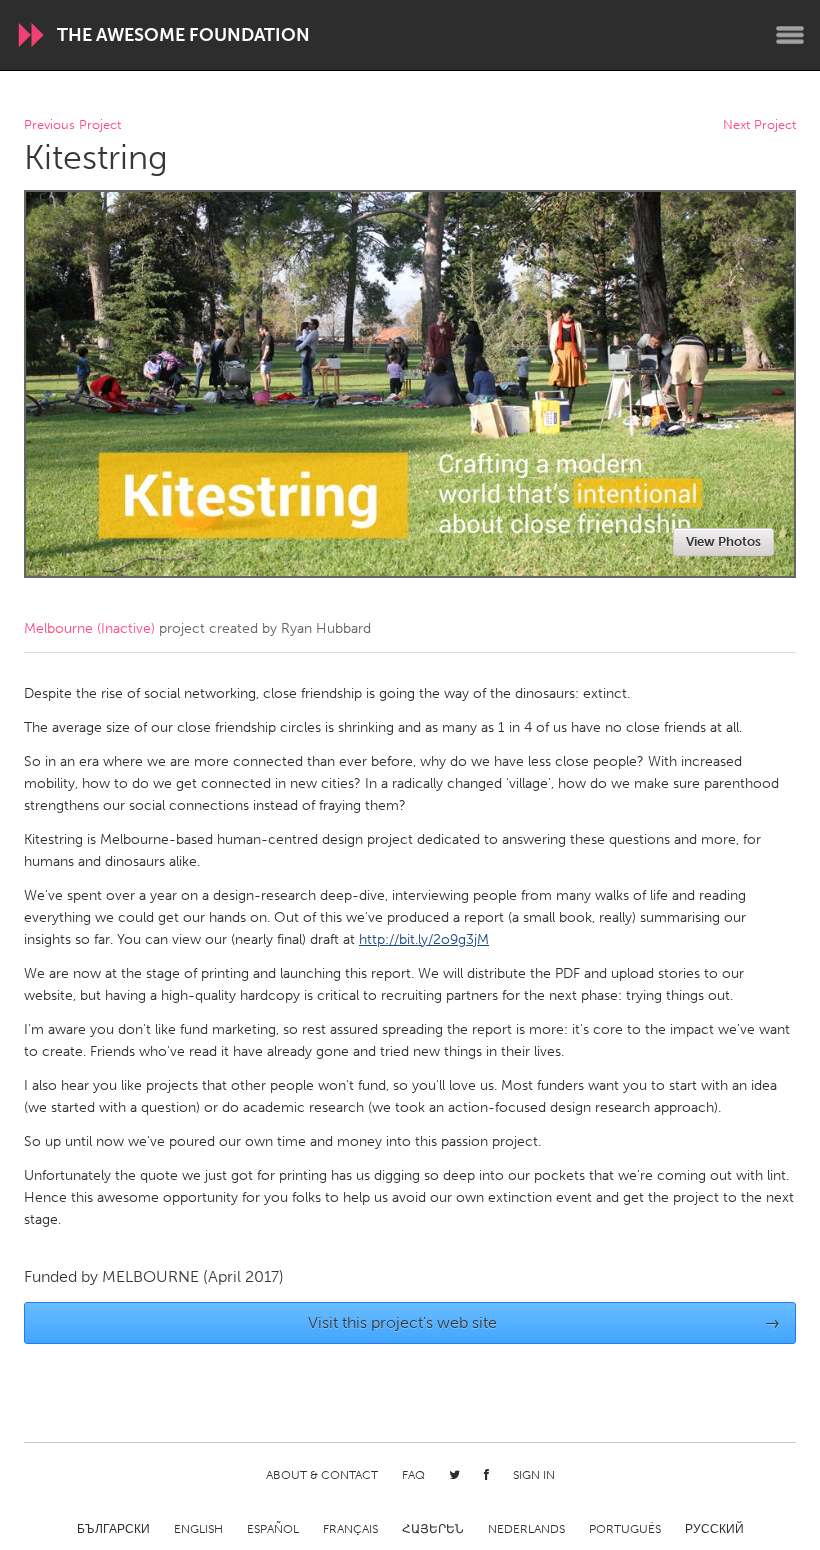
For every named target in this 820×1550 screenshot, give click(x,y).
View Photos (723, 541)
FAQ (413, 1475)
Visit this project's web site (544, 1322)
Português (625, 1529)
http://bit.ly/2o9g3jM (424, 939)
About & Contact (322, 1475)
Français (350, 1529)
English (198, 1529)
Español (273, 1529)
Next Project (759, 125)
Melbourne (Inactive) (89, 628)
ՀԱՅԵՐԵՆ (433, 1529)
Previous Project (72, 125)
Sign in (534, 1475)
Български (113, 1529)
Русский (714, 1529)
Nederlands (526, 1529)
